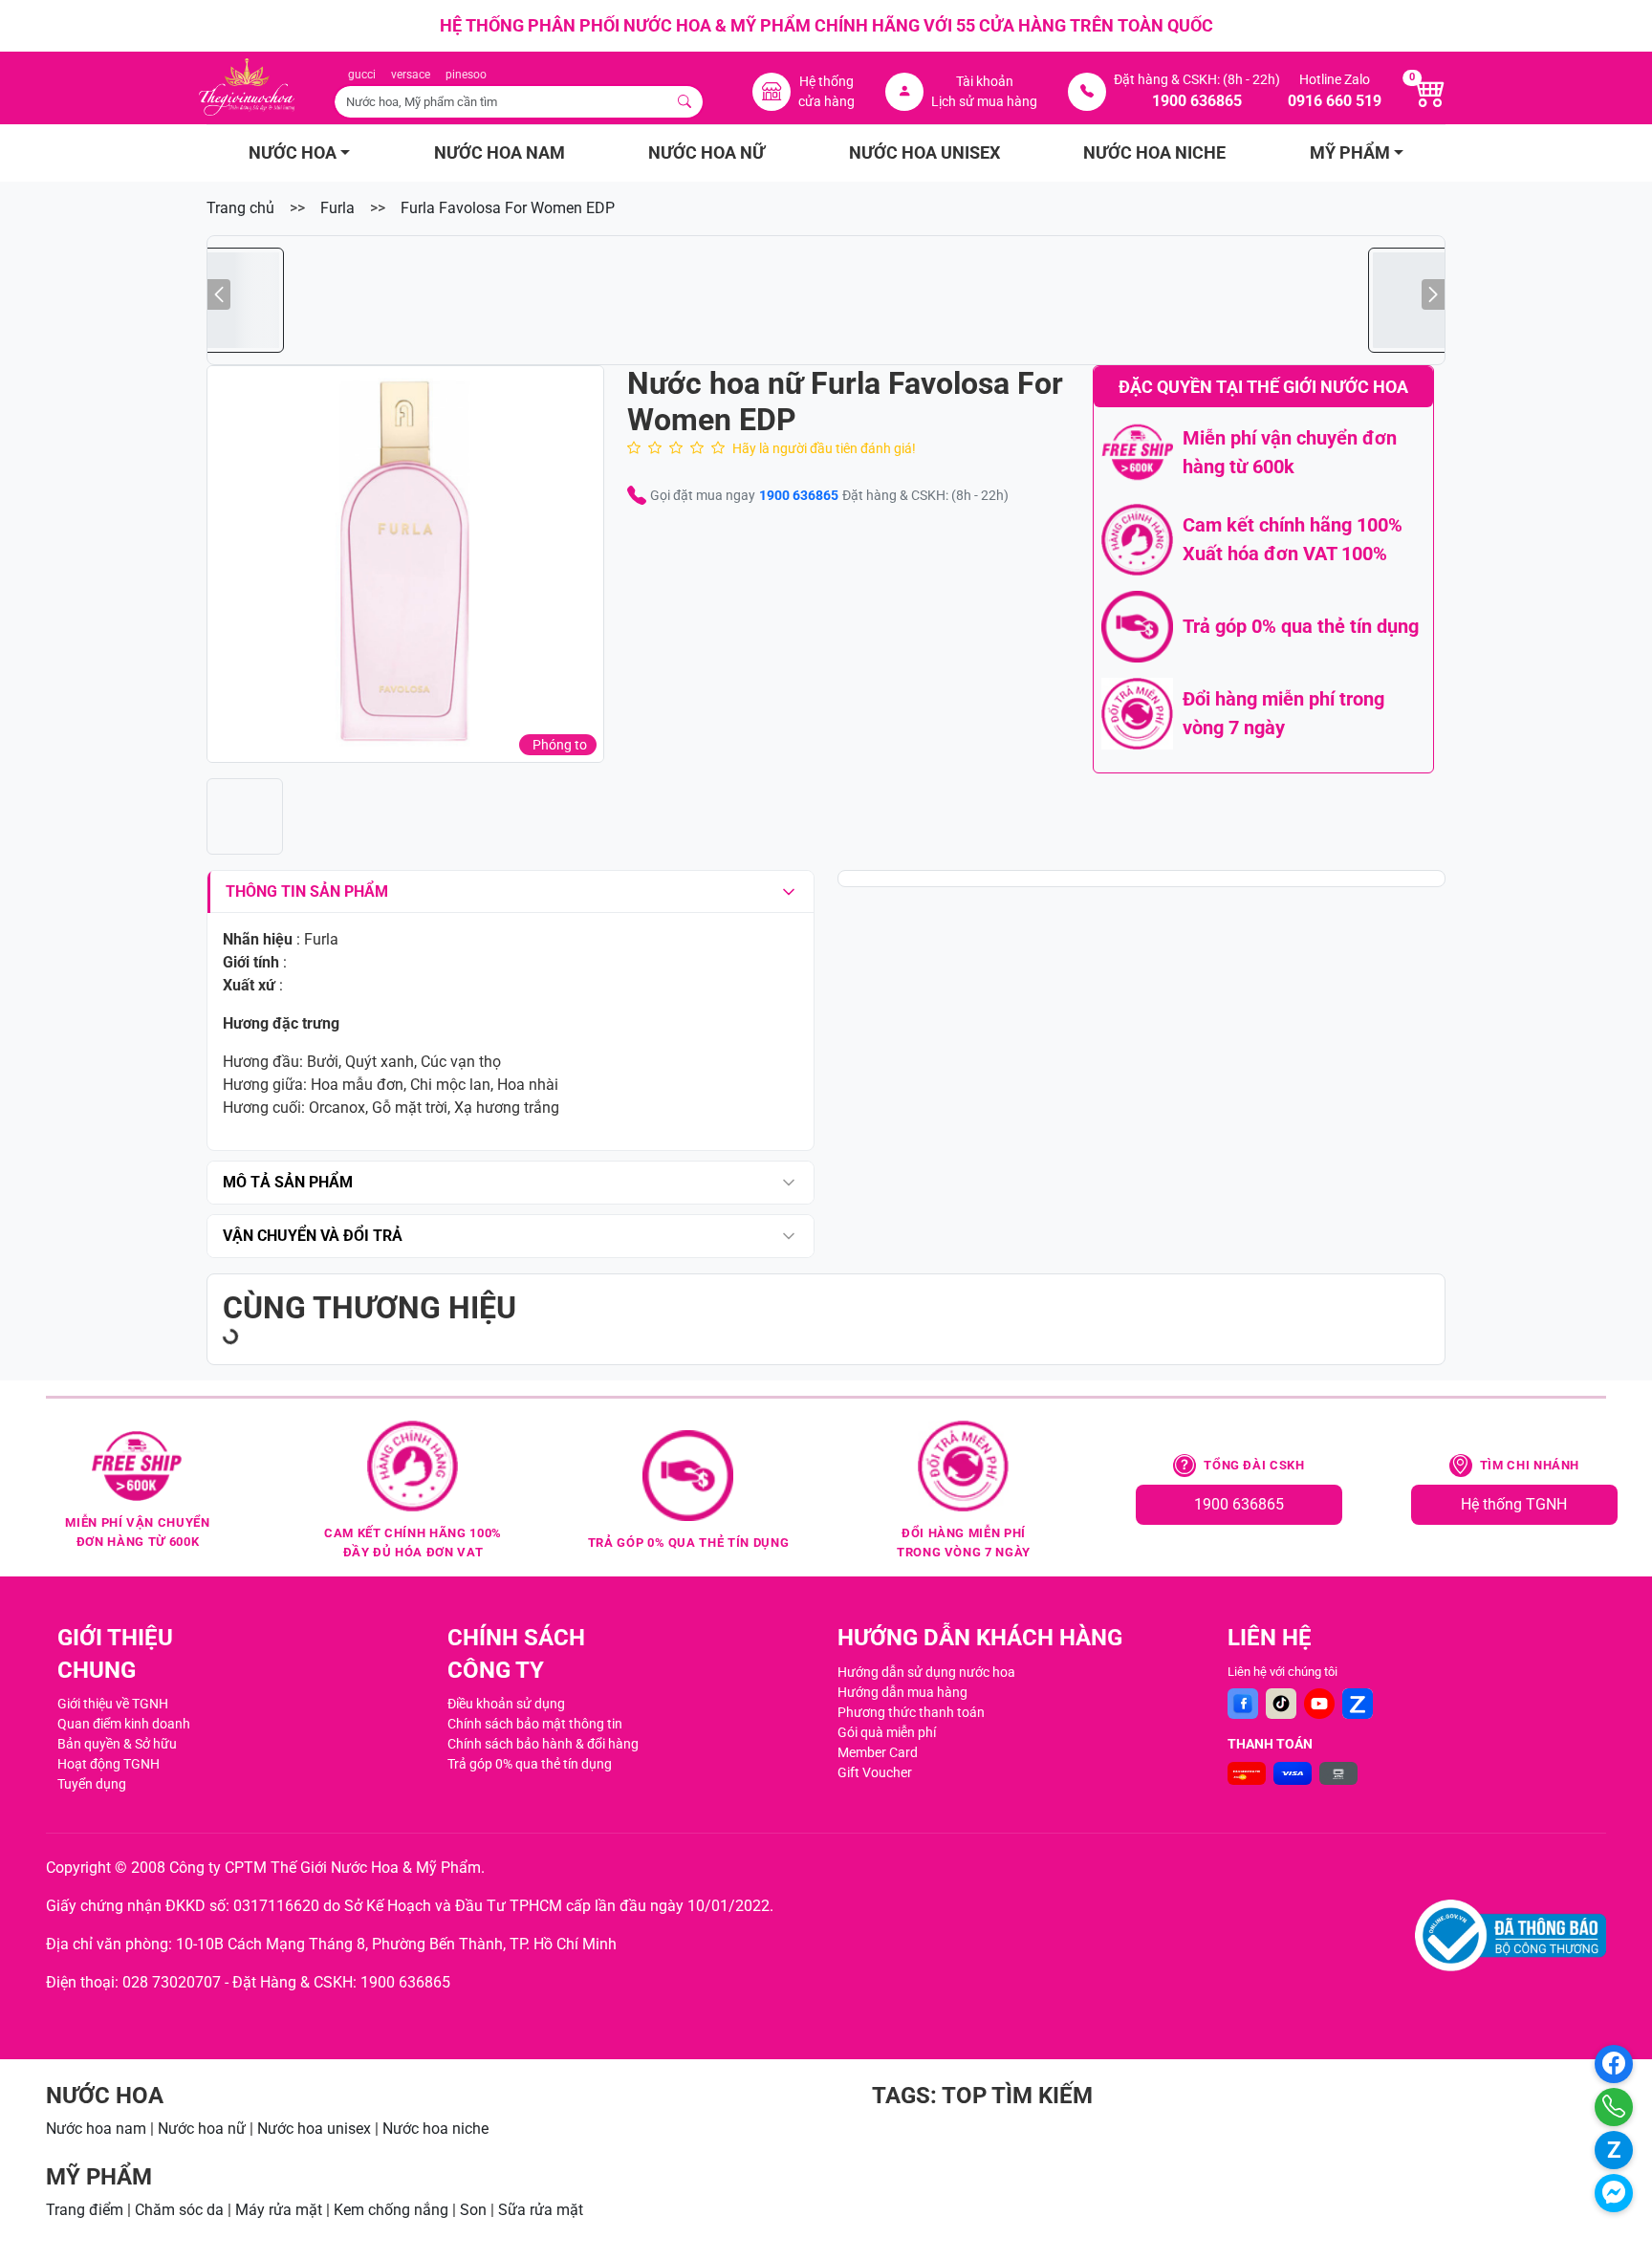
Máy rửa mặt (279, 2210)
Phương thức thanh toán (911, 1712)
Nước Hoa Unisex (924, 153)
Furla (337, 208)
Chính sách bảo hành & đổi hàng (543, 1744)
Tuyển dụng (92, 1784)
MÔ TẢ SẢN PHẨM (288, 1182)
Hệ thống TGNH (1514, 1504)
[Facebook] (1243, 1704)
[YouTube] (1319, 1704)
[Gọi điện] (1614, 2107)
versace (411, 75)
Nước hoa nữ (202, 2129)
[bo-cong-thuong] (1511, 1935)
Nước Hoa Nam (500, 153)
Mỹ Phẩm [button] (1350, 153)
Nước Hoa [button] (293, 153)
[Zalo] (1358, 1704)
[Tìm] (685, 102)
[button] (405, 564)
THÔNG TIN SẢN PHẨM (307, 891)
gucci (362, 75)
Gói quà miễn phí (887, 1732)
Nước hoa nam (96, 2129)
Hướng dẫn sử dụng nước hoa (926, 1672)
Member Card (878, 1752)
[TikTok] (1281, 1704)
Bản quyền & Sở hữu (117, 1744)
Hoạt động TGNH (109, 1764)
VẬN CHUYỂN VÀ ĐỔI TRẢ (313, 1236)
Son (473, 2210)
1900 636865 (799, 495)
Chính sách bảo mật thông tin (535, 1724)
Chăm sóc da (179, 2210)
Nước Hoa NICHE (1154, 153)
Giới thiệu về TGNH (113, 1704)
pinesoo (466, 75)
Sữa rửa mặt (541, 2210)
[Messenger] (1614, 2193)
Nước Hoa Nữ (706, 153)
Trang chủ (240, 208)
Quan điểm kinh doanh (124, 1724)
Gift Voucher (875, 1772)
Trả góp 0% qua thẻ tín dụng (530, 1764)
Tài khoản (985, 81)
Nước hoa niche (435, 2129)
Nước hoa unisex (314, 2129)
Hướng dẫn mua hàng (902, 1692)
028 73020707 (172, 1982)
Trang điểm (85, 2210)
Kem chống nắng (391, 2210)
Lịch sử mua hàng (984, 101)
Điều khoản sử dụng (506, 1704)
